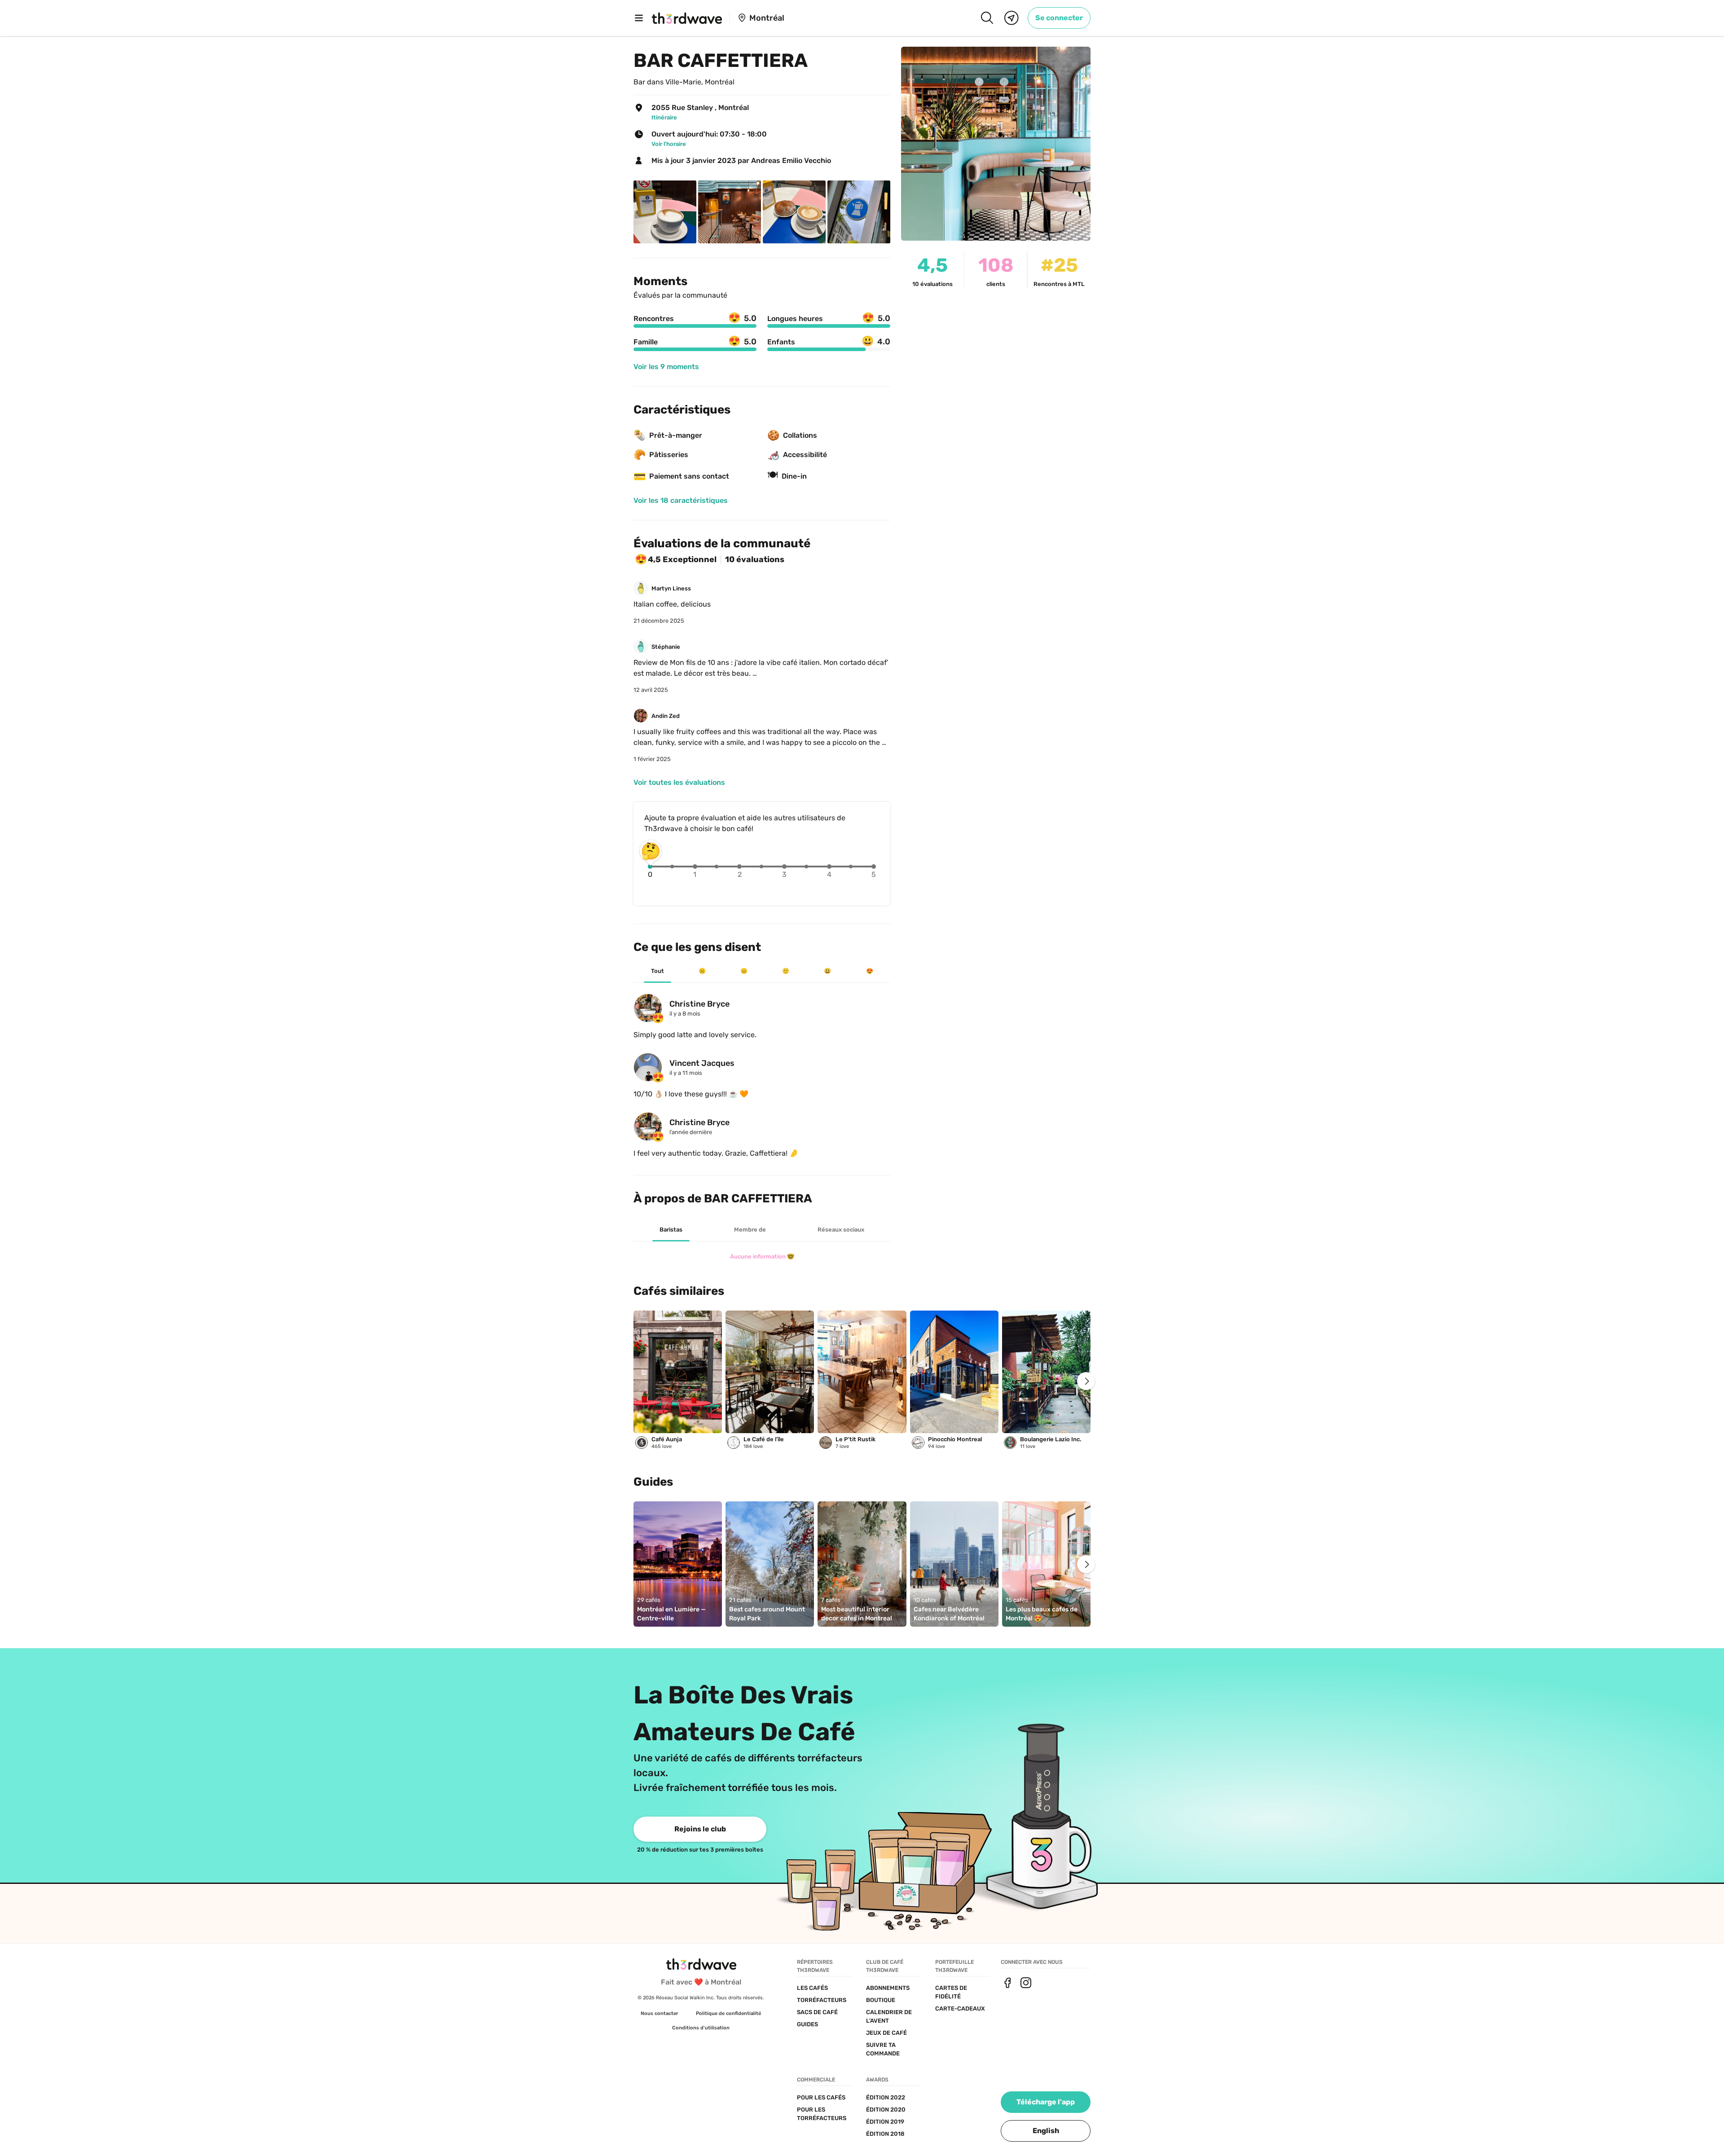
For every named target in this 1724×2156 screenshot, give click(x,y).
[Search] (987, 18)
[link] (1059, 18)
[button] (1046, 2131)
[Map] (1012, 18)
